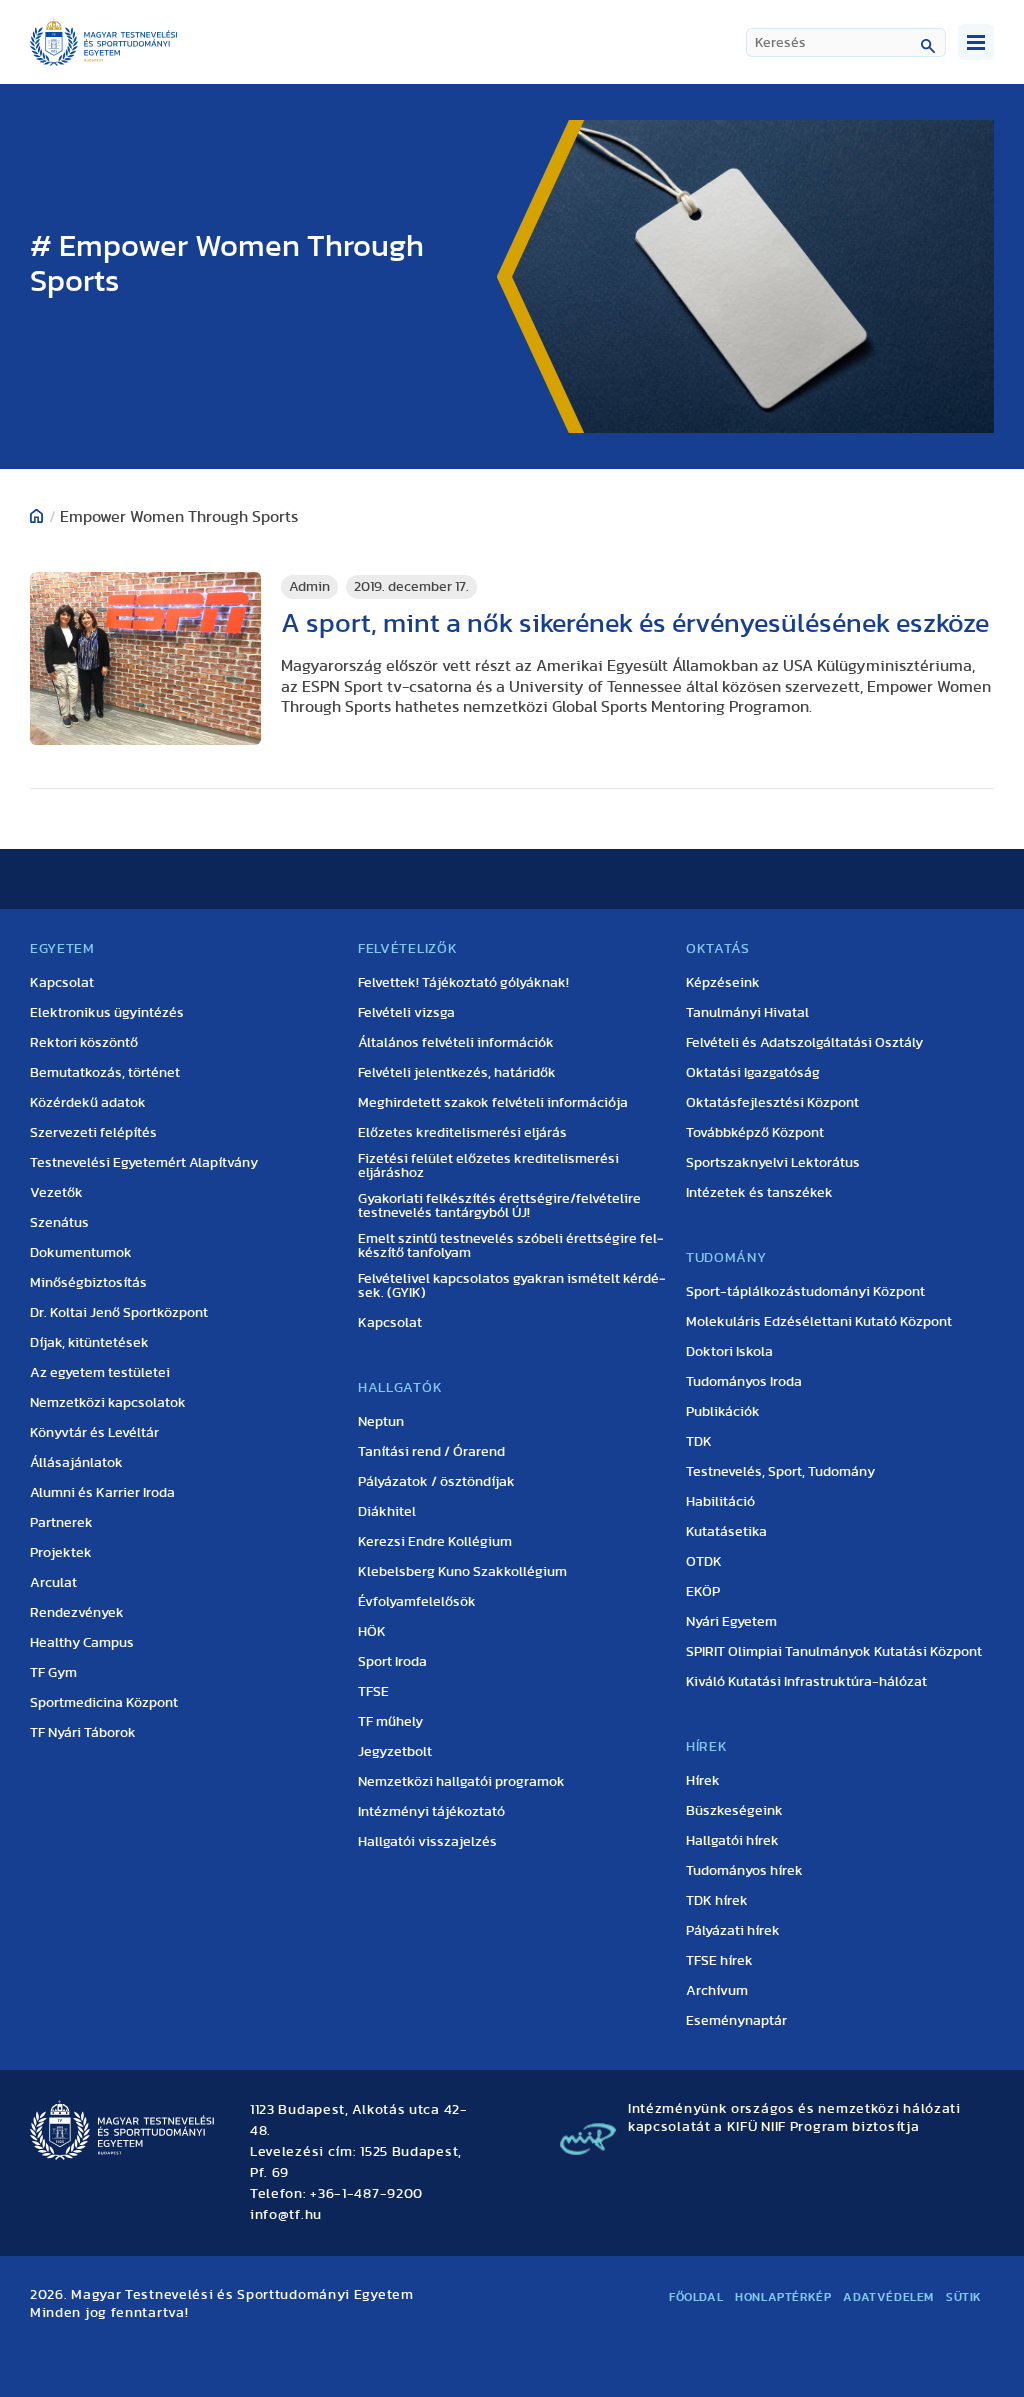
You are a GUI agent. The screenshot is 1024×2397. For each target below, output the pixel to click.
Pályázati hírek (733, 1931)
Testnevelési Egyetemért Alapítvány (144, 1163)
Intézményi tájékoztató (431, 1812)
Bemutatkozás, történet (105, 1073)
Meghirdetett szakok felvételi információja (493, 1103)
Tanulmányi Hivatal (747, 1013)
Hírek (703, 1781)
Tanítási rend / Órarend (431, 1452)
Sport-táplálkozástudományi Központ (805, 1292)
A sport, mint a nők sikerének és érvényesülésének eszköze (635, 623)
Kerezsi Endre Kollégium (435, 1542)
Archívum (717, 1991)
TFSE (373, 1692)
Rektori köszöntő (84, 1043)
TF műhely (390, 1722)
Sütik (964, 2297)
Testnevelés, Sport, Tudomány (780, 1472)
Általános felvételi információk (456, 1043)
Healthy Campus (82, 1643)
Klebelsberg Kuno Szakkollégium (462, 1572)
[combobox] (846, 42)
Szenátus (59, 1223)
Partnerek (61, 1523)
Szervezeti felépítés (93, 1133)
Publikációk (723, 1412)
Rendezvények (77, 1613)
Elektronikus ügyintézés (107, 1013)
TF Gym (53, 1673)
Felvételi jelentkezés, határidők (457, 1073)
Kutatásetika (726, 1532)
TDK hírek (717, 1901)
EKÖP (703, 1592)
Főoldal (696, 2297)
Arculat (53, 1583)
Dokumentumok (81, 1253)
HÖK (372, 1632)
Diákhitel (387, 1512)
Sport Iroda (392, 1662)
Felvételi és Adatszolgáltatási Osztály (804, 1043)
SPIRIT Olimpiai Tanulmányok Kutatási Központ (834, 1652)
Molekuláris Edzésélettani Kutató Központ (819, 1322)
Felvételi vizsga (406, 1013)
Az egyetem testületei (100, 1373)
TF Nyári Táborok (83, 1733)
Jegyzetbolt (395, 1752)
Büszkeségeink (734, 1811)
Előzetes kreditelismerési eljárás (462, 1133)
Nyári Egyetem (731, 1622)
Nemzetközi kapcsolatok (108, 1403)
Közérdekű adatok (88, 1103)
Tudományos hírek (744, 1871)
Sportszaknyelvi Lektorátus (773, 1163)
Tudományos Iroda (744, 1382)
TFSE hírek (719, 1961)
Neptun (381, 1422)
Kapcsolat (62, 983)
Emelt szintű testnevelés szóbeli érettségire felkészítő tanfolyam (511, 1246)
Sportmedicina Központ (104, 1703)
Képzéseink (723, 983)
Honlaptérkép (783, 2297)
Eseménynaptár (736, 2021)
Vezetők (56, 1193)
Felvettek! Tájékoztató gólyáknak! (463, 983)
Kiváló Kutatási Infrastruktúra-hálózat (806, 1682)
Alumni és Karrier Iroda (102, 1493)
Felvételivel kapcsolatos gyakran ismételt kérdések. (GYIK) (512, 1286)
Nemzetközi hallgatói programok (461, 1782)
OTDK (704, 1562)
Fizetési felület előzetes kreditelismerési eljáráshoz (488, 1166)
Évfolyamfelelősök (417, 1602)
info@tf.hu (286, 2215)
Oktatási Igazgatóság (753, 1073)
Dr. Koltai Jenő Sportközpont (119, 1313)
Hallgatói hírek (732, 1841)
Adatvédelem (888, 2297)
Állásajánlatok (76, 1463)
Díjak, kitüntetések (89, 1343)
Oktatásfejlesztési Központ (772, 1103)
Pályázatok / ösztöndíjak (436, 1482)
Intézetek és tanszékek (759, 1193)
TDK (699, 1442)
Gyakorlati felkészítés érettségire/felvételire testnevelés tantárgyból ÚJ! (499, 1206)
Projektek (61, 1553)
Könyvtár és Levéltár (94, 1433)
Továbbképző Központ (755, 1133)
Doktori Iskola (729, 1352)
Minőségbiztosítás (88, 1283)
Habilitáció (720, 1502)
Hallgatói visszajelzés (427, 1842)
